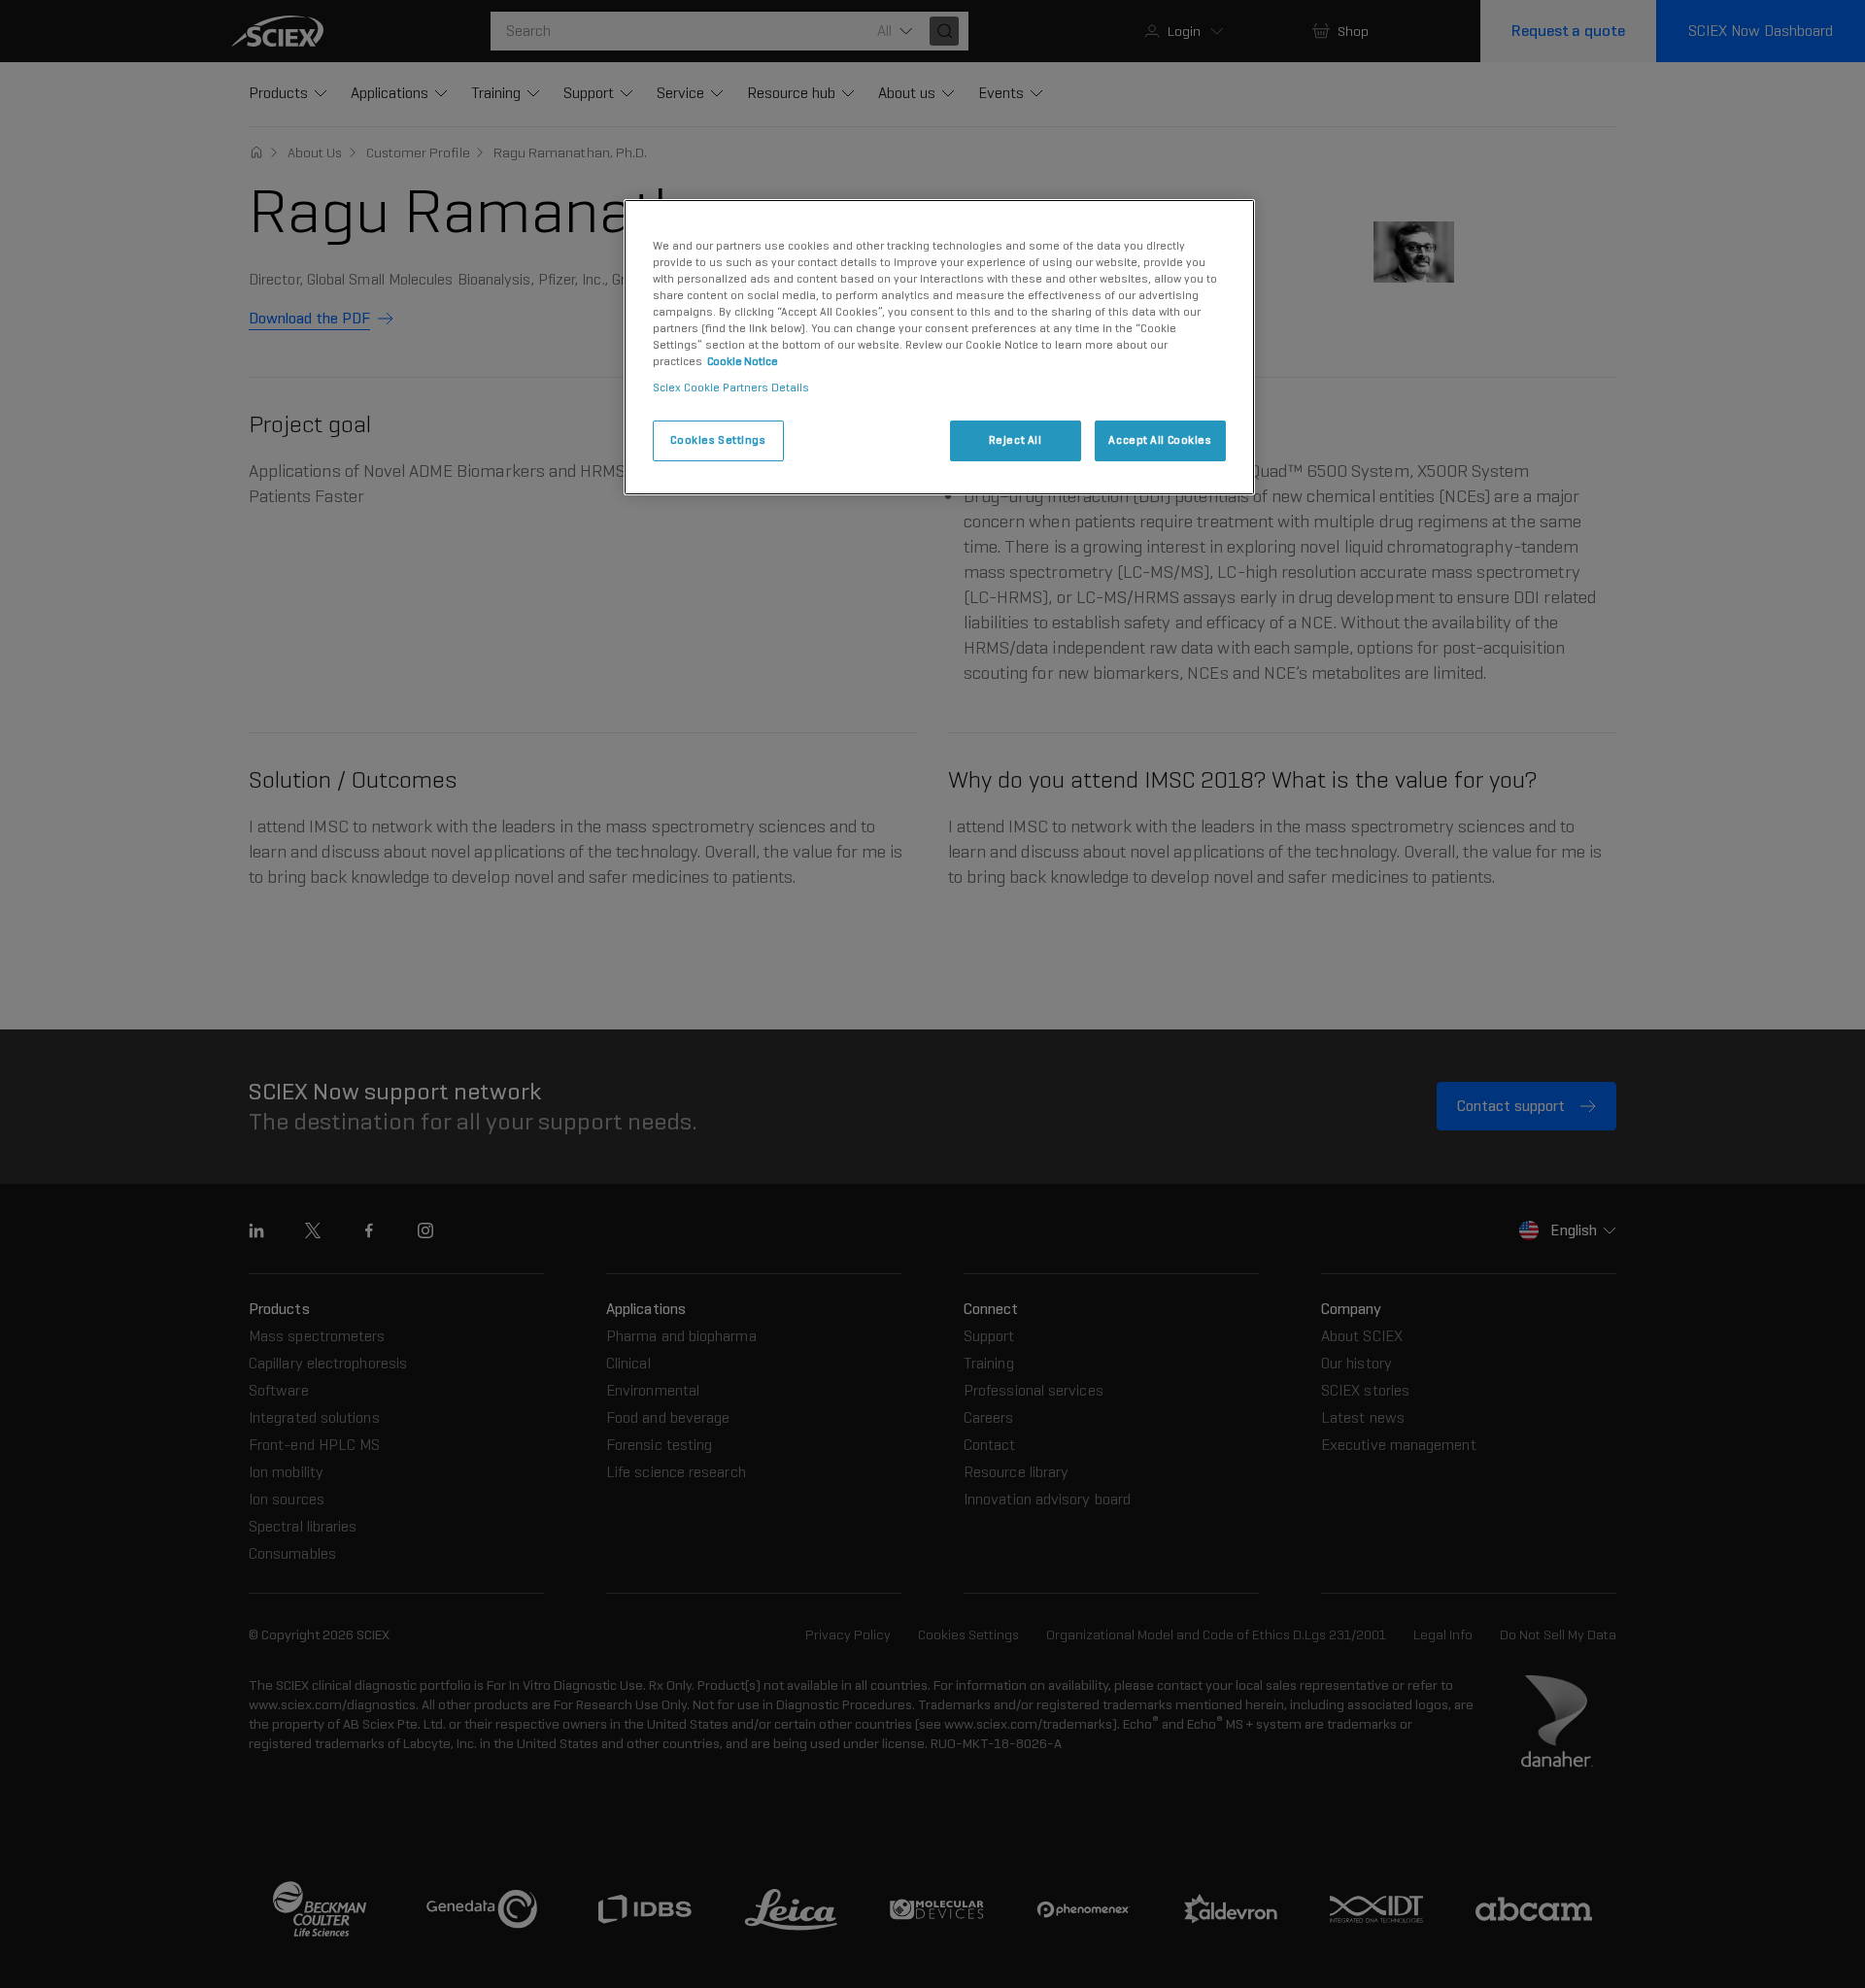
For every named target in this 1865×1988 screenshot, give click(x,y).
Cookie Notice (743, 361)
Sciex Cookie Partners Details (731, 387)
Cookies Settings (718, 440)
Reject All (1016, 440)
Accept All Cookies (1160, 440)
